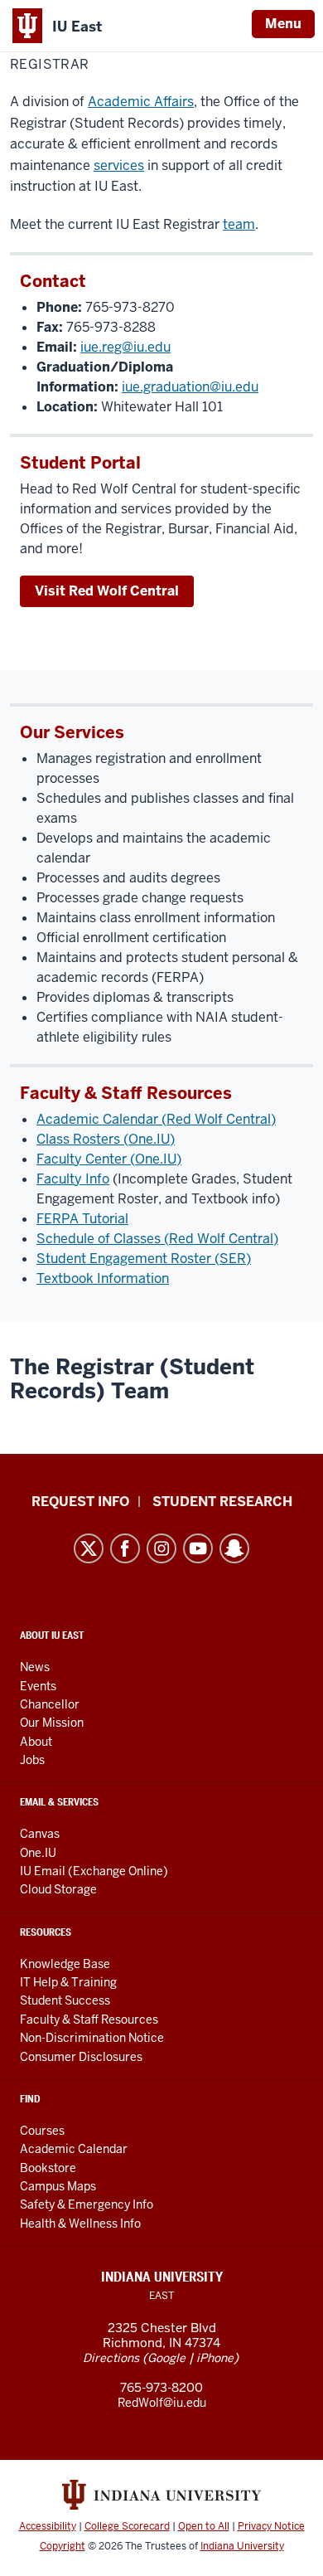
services (119, 165)
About (36, 1742)
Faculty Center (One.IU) (109, 1159)
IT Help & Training (68, 1982)
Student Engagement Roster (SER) (144, 1259)
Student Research (222, 1502)
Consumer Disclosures (81, 2057)
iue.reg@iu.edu (125, 347)
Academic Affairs (141, 102)
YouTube (198, 1548)
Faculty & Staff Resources (89, 2019)
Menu (283, 24)
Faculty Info (73, 1179)
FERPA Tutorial (82, 1219)
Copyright (63, 2546)
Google (166, 2358)
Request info (80, 1502)
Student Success (65, 2000)
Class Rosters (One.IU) (106, 1139)
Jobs (32, 1760)
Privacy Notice (271, 2526)
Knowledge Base (65, 1964)
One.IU (38, 1853)
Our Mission (52, 1723)
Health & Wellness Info (80, 2224)
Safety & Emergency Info (87, 2204)
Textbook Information (103, 1278)
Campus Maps (58, 2186)
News (35, 1667)
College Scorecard (127, 2526)
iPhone (215, 2358)
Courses (42, 2131)
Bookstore (48, 2168)
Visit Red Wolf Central (107, 591)
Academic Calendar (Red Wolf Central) (156, 1119)
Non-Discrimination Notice (92, 2038)
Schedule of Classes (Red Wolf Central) (157, 1239)
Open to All (204, 2526)
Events (38, 1686)
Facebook (125, 1548)
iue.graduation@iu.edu (190, 387)
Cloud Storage (58, 1889)
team (239, 224)
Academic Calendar (74, 2149)
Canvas (40, 1834)
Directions (111, 2358)
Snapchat (234, 1548)
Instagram (161, 1548)
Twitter (89, 1548)
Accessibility (48, 2526)
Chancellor (50, 1704)
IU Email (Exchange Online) (94, 1871)
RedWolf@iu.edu (162, 2403)
